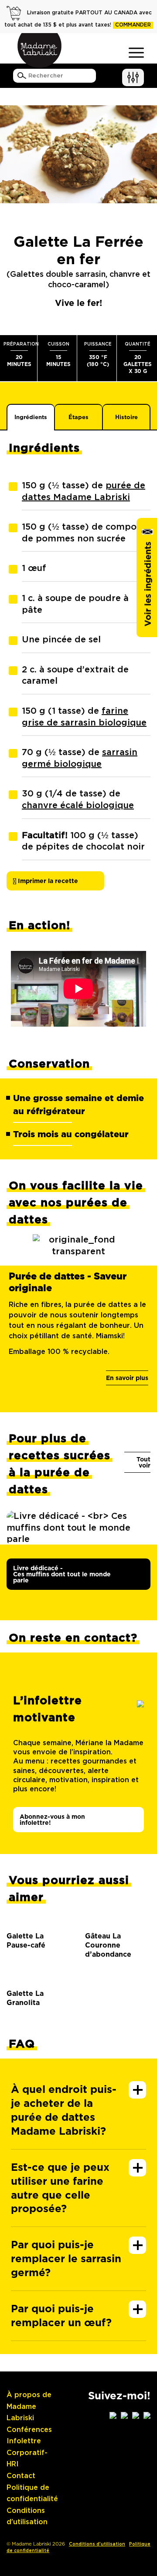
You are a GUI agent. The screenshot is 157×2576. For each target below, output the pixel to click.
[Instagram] (113, 2415)
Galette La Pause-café (26, 1941)
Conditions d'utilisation (97, 2544)
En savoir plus (127, 1378)
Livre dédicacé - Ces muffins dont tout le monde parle (62, 1574)
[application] (78, 989)
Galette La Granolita (25, 1998)
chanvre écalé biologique (78, 806)
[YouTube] (136, 2415)
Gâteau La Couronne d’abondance (105, 1945)
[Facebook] (124, 2415)
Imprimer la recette (47, 881)
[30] (39, 1919)
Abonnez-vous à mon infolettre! (52, 1820)
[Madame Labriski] (39, 50)
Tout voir (143, 1462)
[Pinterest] (147, 2415)
